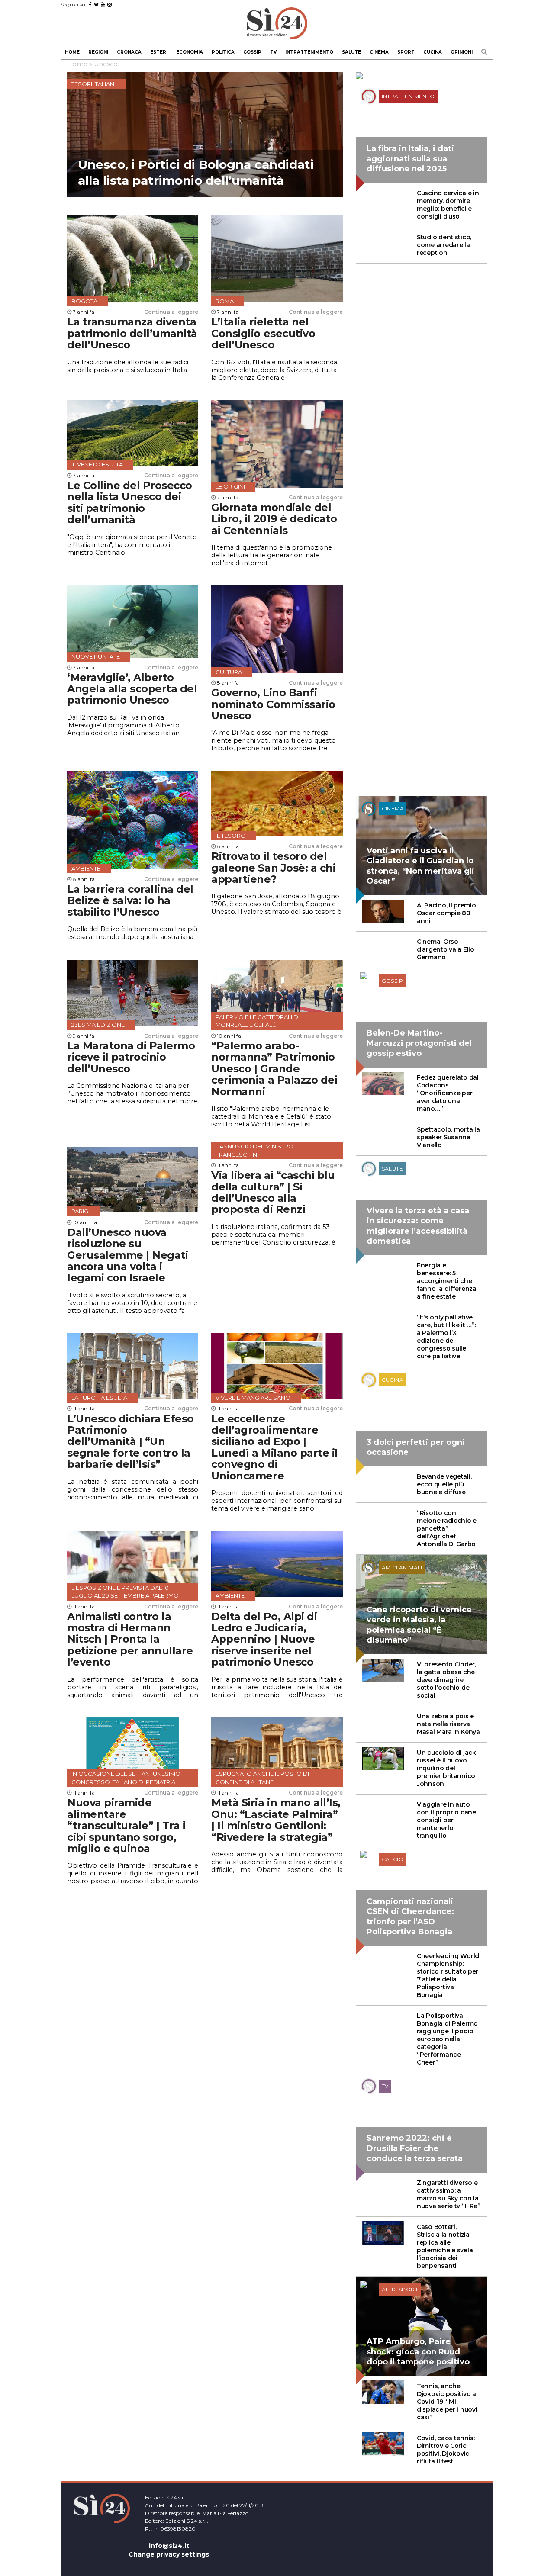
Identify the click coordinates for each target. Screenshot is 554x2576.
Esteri (159, 52)
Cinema (379, 52)
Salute (351, 52)
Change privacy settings (169, 2554)
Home (72, 52)
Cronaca (129, 52)
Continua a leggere (171, 312)
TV (273, 52)
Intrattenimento (309, 52)
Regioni (98, 52)
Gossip (252, 52)
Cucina (433, 52)
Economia (190, 52)
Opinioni (462, 52)
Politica (223, 52)
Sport (406, 52)
